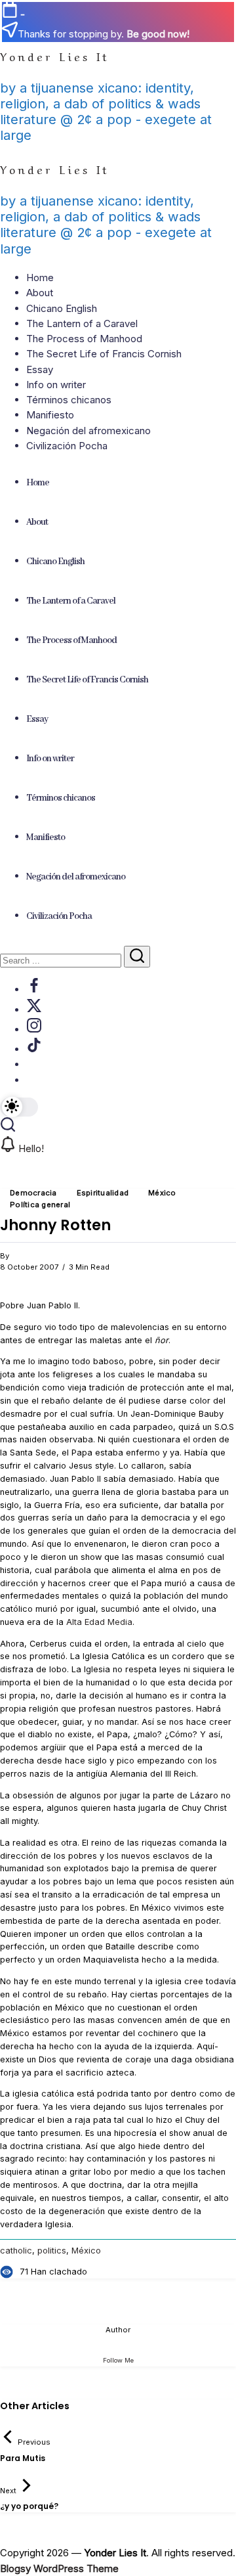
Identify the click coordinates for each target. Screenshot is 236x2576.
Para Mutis (23, 2458)
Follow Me (118, 2360)
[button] (19, 1107)
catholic (16, 2251)
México (86, 2251)
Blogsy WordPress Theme (59, 2568)
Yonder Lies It (55, 56)
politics (52, 2251)
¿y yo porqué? (29, 2506)
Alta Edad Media (99, 1622)
